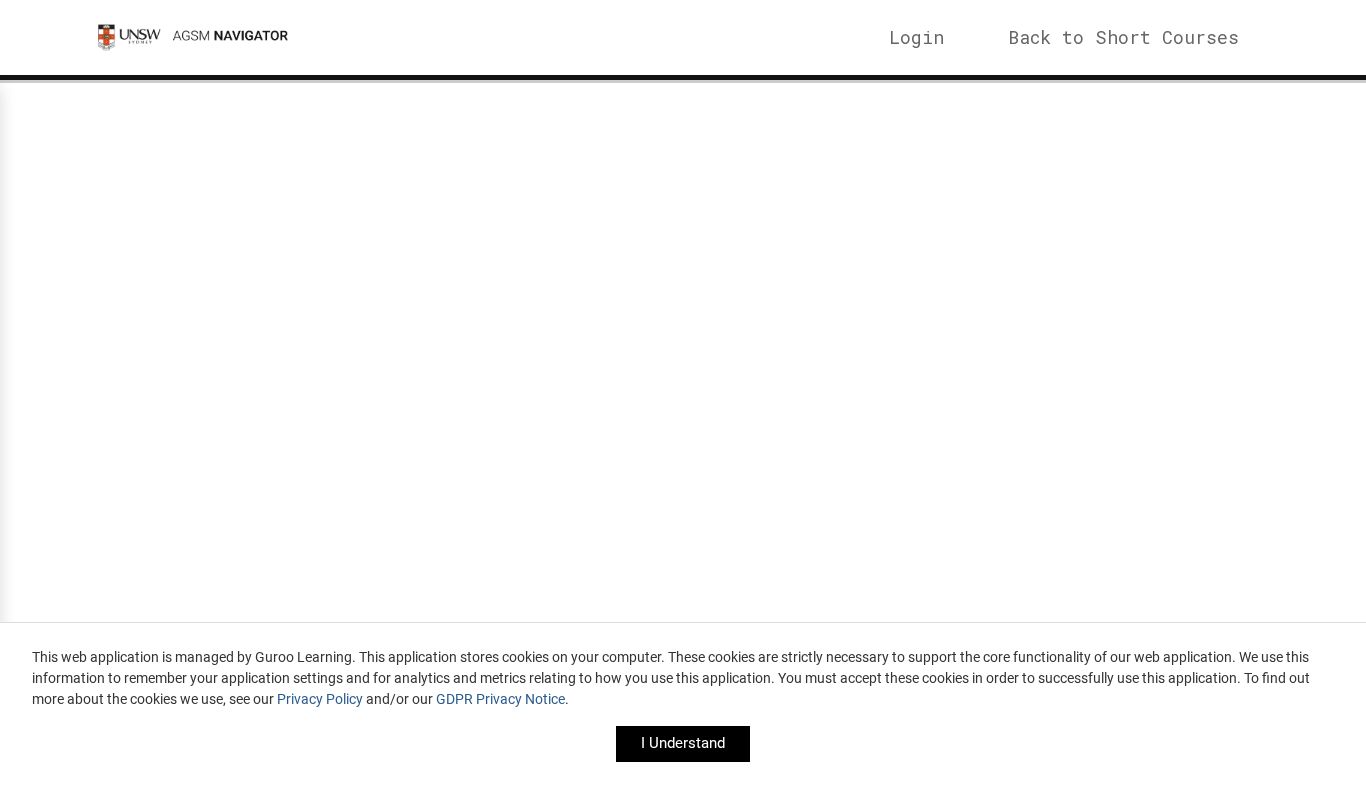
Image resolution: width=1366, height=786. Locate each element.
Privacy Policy (320, 699)
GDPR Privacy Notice (500, 699)
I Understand (683, 743)
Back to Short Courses (1123, 37)
